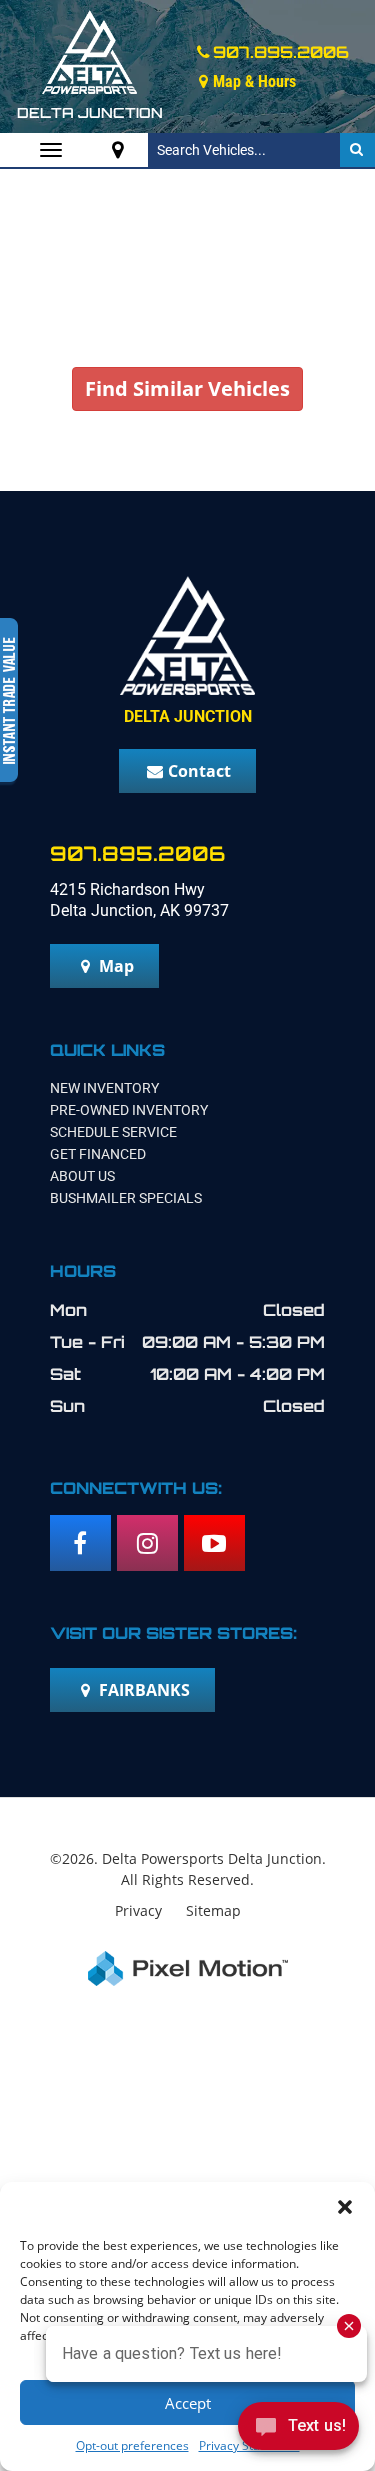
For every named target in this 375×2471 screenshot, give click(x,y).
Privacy (138, 1910)
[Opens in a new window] (117, 149)
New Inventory (104, 1088)
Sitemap (213, 1910)
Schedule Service (113, 1132)
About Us (82, 1176)
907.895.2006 (281, 52)
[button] (345, 2207)
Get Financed (98, 1154)
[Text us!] (298, 2430)
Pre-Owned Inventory (129, 1110)
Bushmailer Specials (126, 1198)
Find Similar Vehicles (187, 388)
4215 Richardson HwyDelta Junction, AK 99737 (139, 900)
